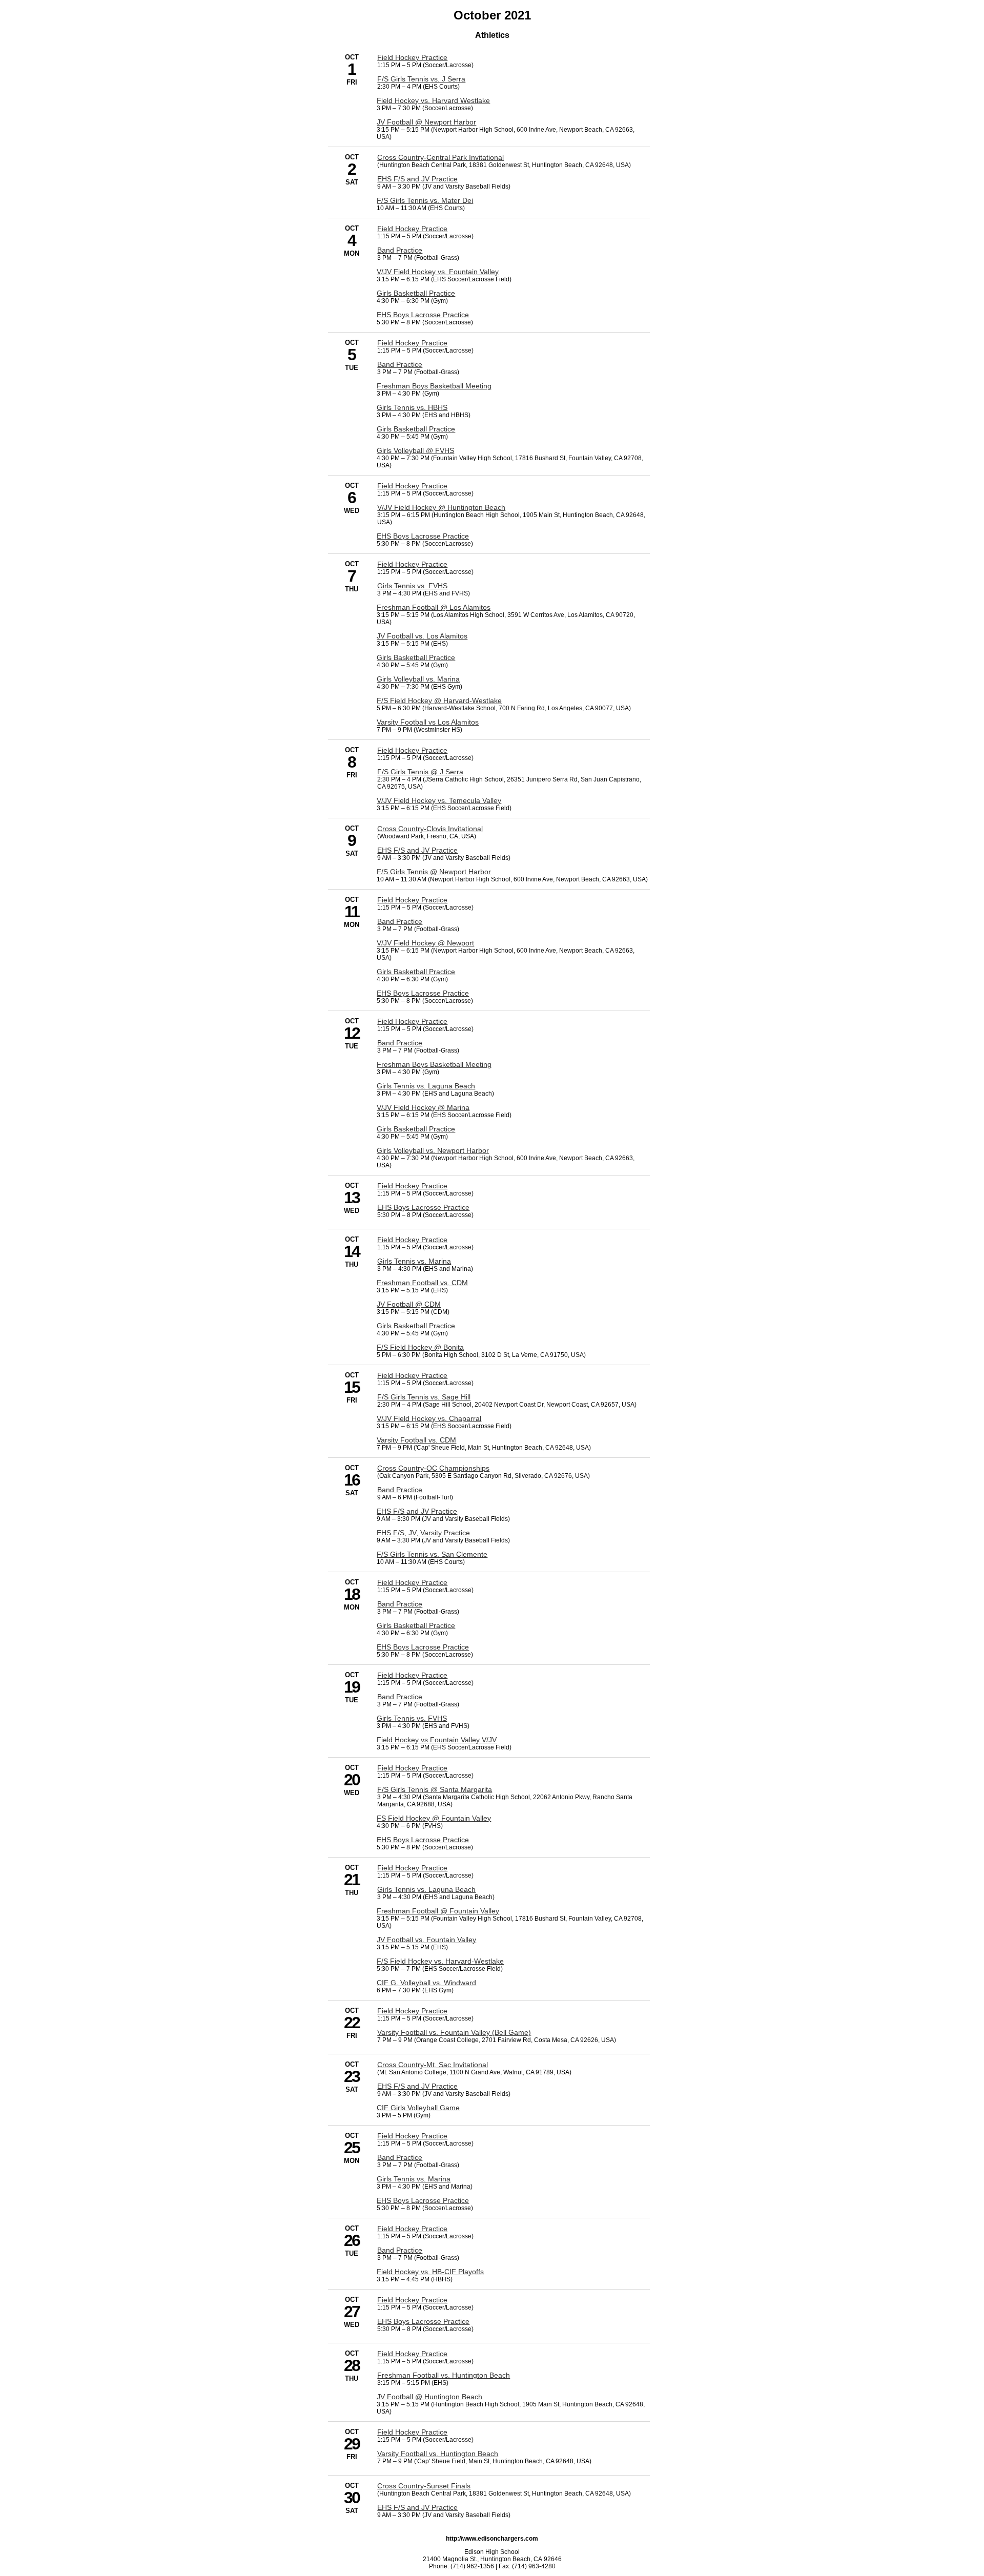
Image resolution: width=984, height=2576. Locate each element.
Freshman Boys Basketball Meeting (434, 386)
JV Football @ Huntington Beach (429, 2397)
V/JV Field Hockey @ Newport (425, 943)
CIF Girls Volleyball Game (418, 2108)
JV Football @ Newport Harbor (426, 122)
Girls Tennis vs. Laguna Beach (426, 1086)
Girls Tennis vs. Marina (414, 1261)
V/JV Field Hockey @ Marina (423, 1107)
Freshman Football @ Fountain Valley (438, 1911)
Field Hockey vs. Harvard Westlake (433, 100)
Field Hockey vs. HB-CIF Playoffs (430, 2272)
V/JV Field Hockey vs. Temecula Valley (439, 800)
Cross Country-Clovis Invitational (430, 829)
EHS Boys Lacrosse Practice (423, 315)
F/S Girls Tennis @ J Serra (420, 772)
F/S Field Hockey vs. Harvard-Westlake (440, 1961)
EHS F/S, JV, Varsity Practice (423, 1533)
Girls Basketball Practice (416, 293)
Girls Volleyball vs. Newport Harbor (433, 1150)
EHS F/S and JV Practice (417, 179)
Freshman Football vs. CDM (422, 1283)
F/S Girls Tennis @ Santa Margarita (435, 1789)
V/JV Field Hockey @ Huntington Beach (441, 507)
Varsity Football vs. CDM (416, 1440)
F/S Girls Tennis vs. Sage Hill (424, 1397)
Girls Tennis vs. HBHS (412, 407)
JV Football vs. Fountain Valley (426, 1940)
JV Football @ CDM (409, 1304)
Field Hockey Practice (412, 57)
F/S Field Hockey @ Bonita (420, 1347)
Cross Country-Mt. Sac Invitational (433, 2065)
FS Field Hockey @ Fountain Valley (434, 1818)
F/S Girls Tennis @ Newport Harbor (434, 872)
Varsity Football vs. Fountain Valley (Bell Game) (454, 2032)
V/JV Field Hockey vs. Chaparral (429, 1418)
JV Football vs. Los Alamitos (422, 636)
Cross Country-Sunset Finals (424, 2486)
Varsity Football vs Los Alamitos (428, 722)
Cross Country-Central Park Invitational (440, 157)
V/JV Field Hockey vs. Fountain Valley (438, 272)
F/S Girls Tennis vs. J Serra (421, 79)
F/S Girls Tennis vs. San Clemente (432, 1554)
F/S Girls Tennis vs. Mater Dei (425, 200)
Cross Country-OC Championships (433, 1468)
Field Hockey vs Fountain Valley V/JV (437, 1740)
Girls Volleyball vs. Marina (418, 679)
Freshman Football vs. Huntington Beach (444, 2375)
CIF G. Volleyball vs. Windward (426, 1983)
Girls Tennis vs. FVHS (412, 586)
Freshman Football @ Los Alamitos (434, 607)
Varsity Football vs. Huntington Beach (438, 2454)
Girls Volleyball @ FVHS (415, 450)
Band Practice (400, 250)
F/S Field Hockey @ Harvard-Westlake (439, 700)
